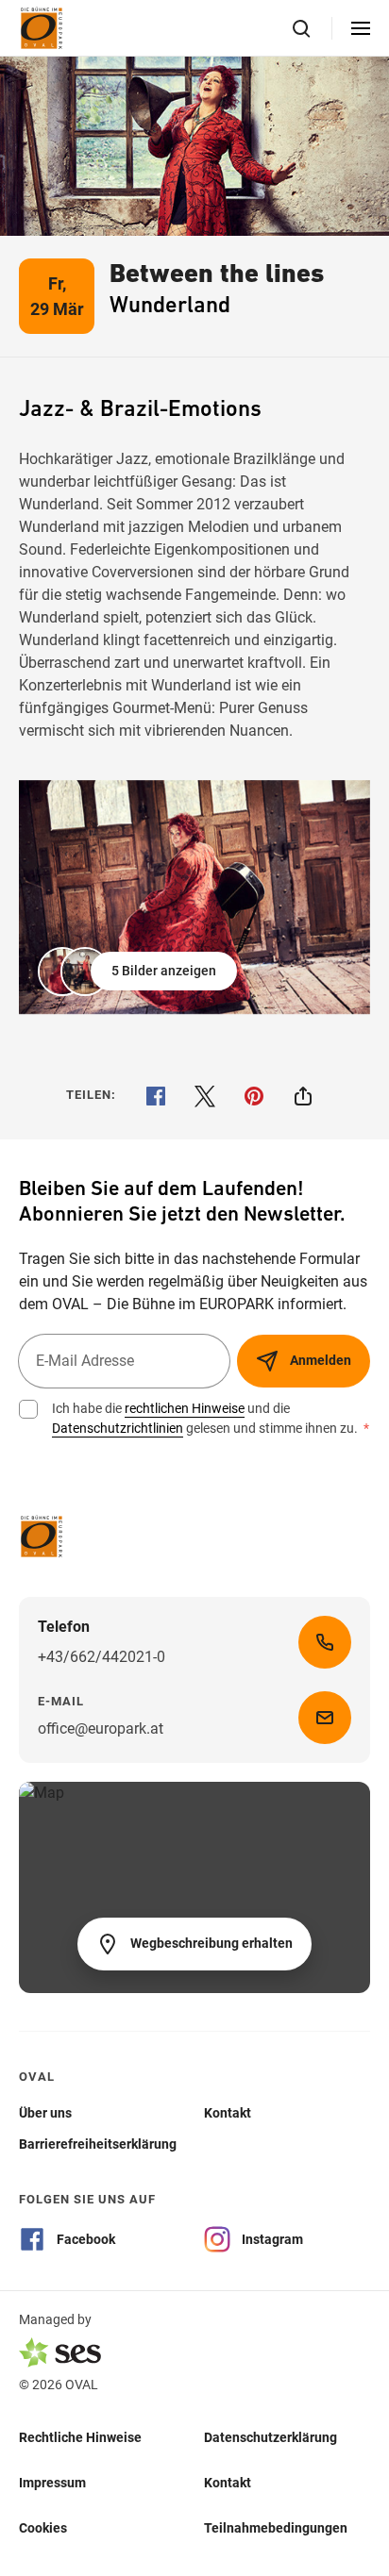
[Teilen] (303, 1096)
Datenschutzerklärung (271, 2436)
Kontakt (228, 2482)
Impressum (52, 2482)
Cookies (43, 2527)
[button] (139, 972)
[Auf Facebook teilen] (156, 1096)
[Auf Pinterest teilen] (254, 1096)
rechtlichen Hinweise (185, 1408)
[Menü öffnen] (361, 28)
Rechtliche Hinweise (80, 2436)
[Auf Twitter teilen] (205, 1096)
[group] (194, 897)
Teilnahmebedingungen (276, 2527)
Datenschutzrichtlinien (118, 1428)
